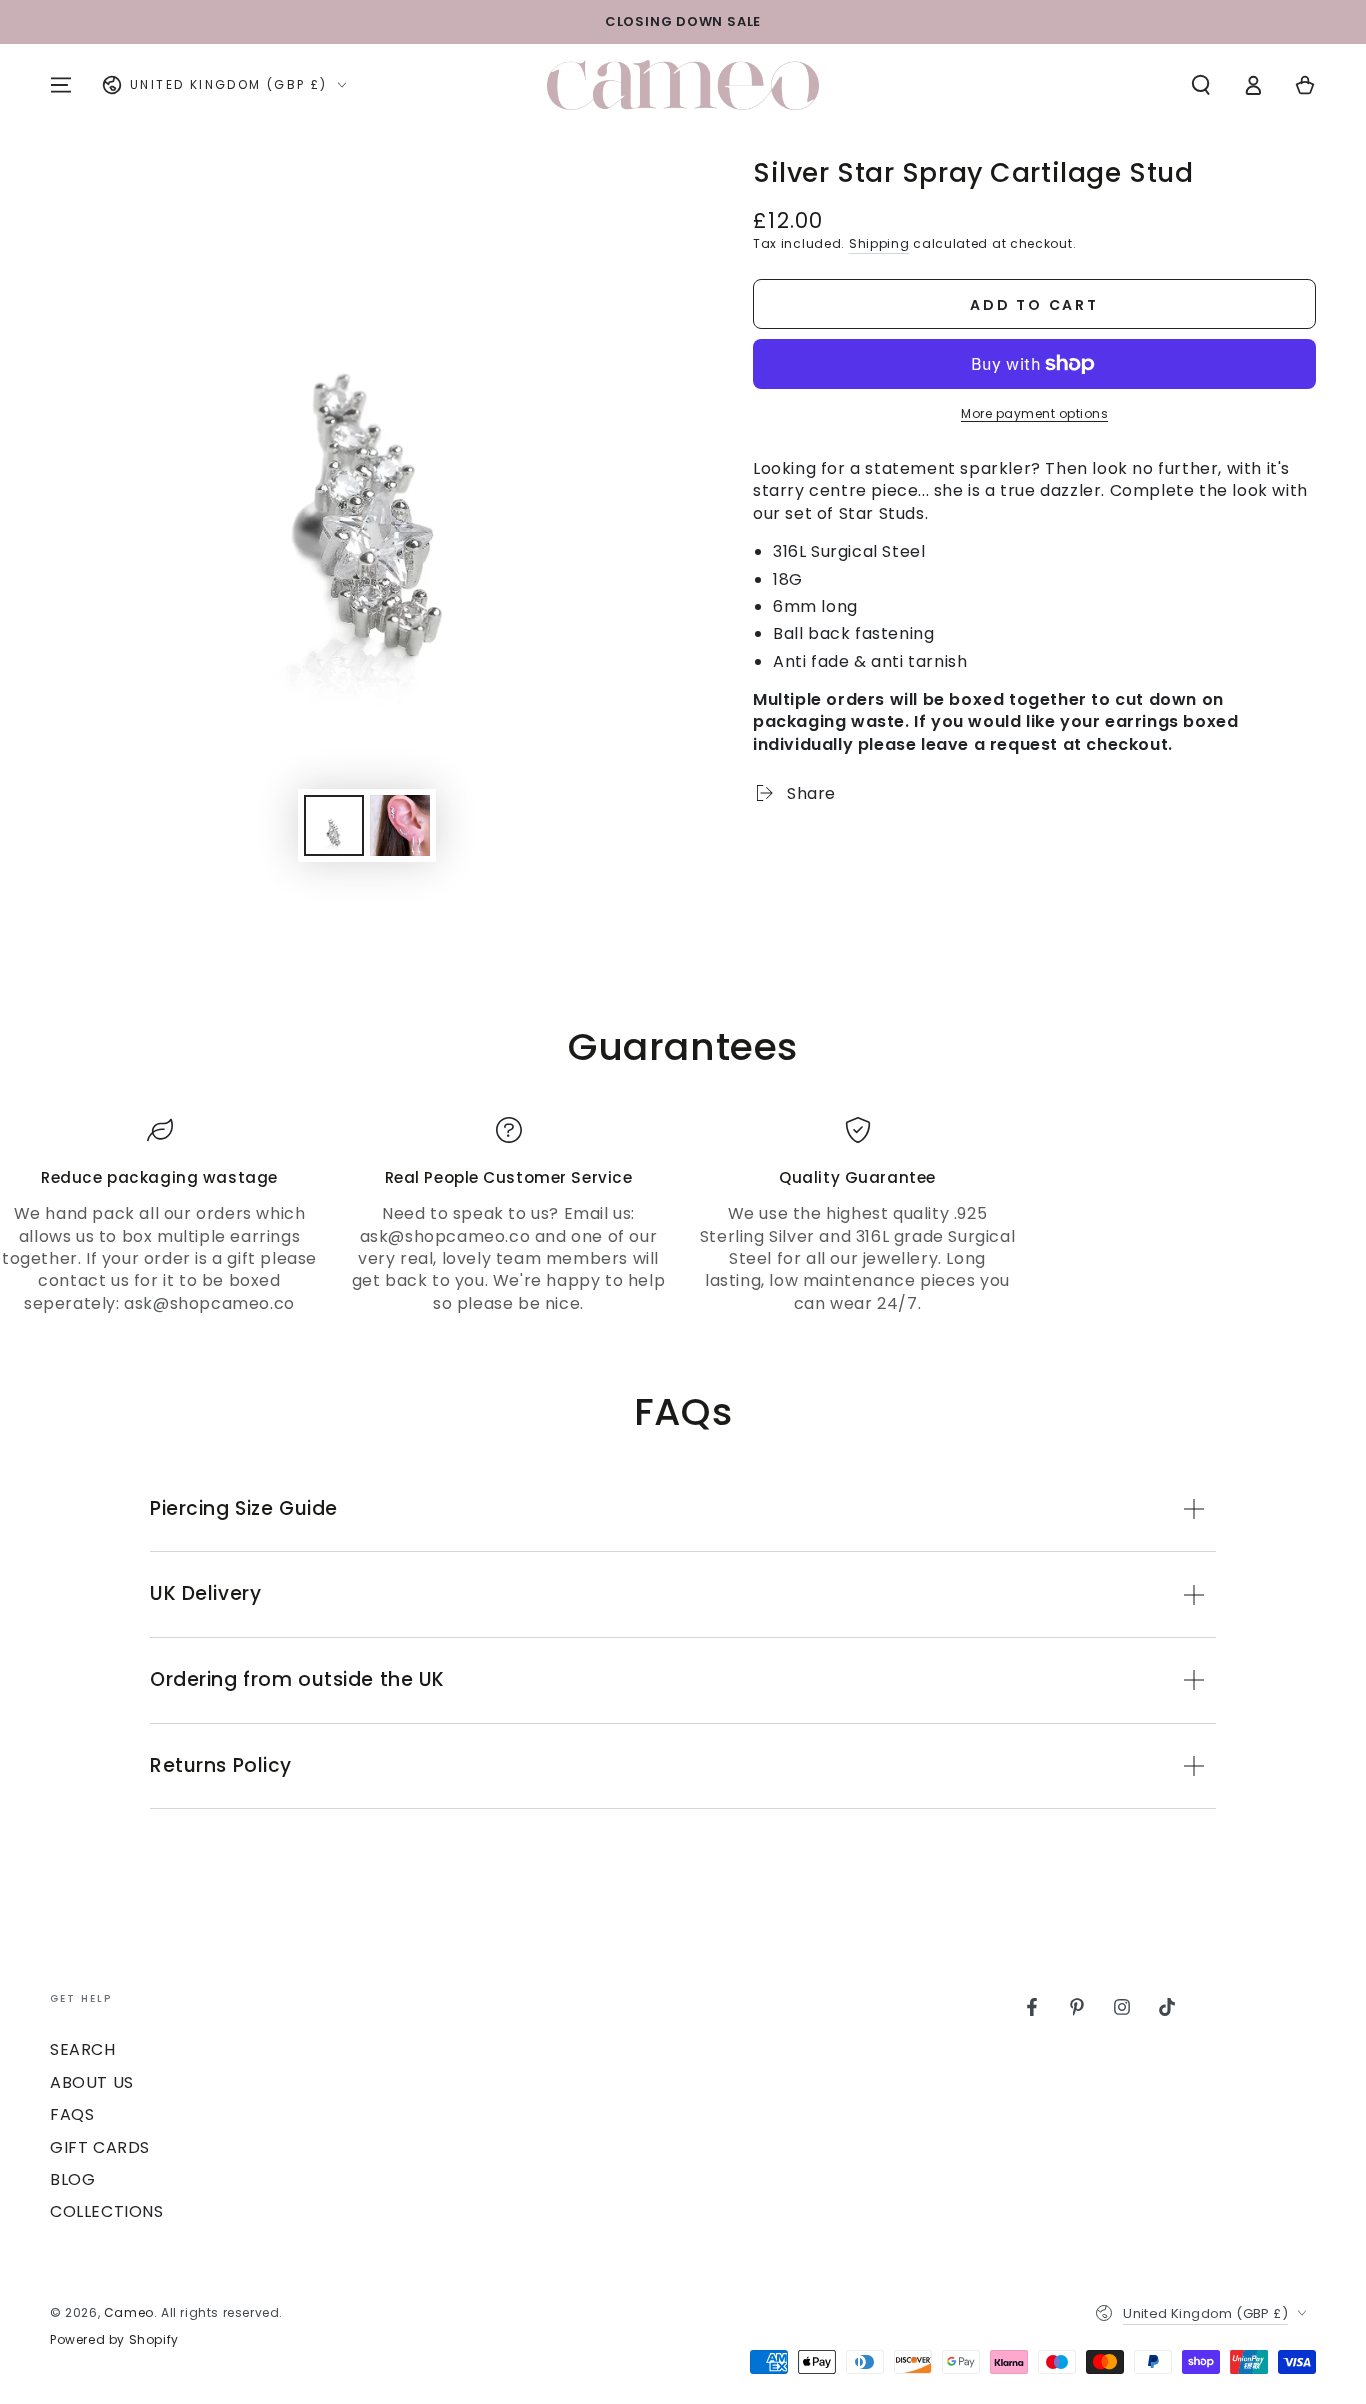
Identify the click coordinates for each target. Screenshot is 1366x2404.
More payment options (1034, 413)
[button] (1201, 85)
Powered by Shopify (114, 2340)
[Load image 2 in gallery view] (400, 825)
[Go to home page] (683, 85)
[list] (683, 1216)
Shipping (879, 243)
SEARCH (83, 2049)
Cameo (129, 2312)
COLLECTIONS (107, 2211)
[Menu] (61, 85)
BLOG (72, 2179)
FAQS (72, 2114)
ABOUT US (92, 2082)
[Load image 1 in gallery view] (334, 825)
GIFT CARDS (100, 2147)
